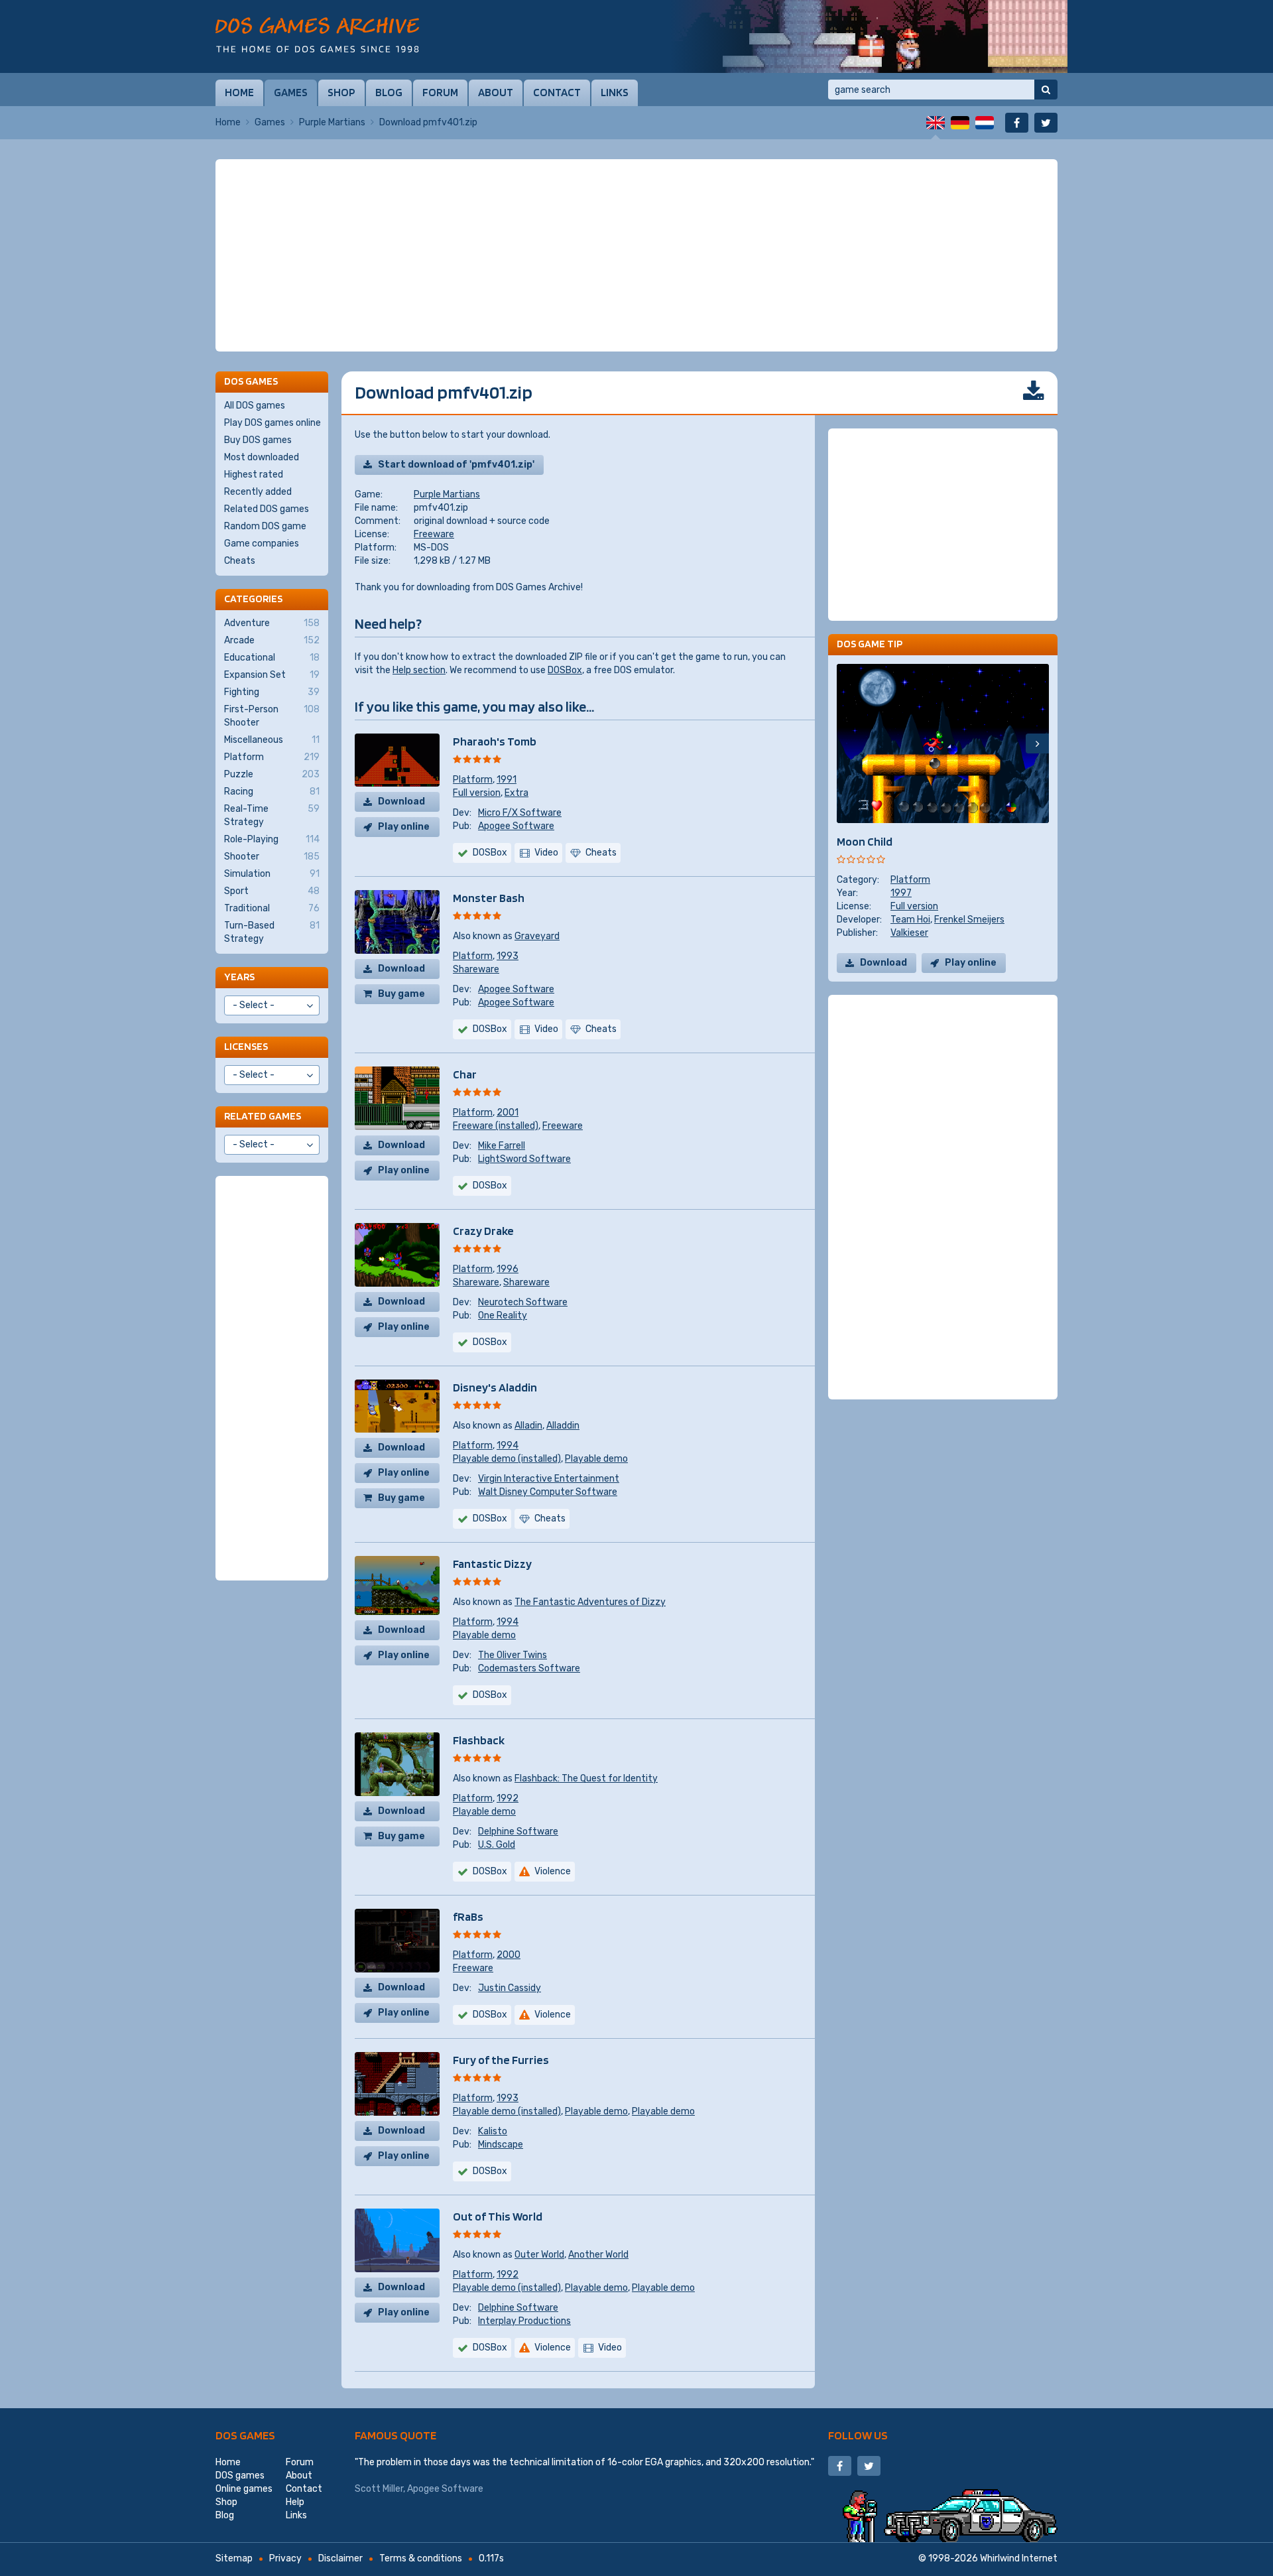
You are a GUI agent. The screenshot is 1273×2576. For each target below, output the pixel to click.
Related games (263, 1116)
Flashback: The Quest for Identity (586, 1778)
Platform (473, 780)
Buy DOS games (258, 440)
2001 (508, 1113)
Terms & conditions (421, 2558)
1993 (508, 956)
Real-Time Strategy (272, 815)
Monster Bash (489, 898)
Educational (272, 658)
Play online (404, 827)
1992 (508, 1798)
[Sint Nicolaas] (869, 36)
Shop (341, 92)
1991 (507, 780)
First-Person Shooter (272, 716)
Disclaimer (340, 2558)
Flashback (479, 1740)
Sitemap (234, 2558)
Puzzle (272, 774)
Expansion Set (272, 675)
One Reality (503, 1316)
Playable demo (596, 1459)
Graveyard (537, 936)
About (496, 92)
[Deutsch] (960, 123)
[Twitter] (1046, 123)
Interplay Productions (524, 2321)
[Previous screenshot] (848, 743)
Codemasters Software (529, 1668)
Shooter (272, 857)
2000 (509, 1955)
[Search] (1046, 90)
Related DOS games (267, 509)
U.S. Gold (497, 1845)
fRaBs (468, 1916)
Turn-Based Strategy (272, 932)
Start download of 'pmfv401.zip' (456, 465)
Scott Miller (379, 2489)
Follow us (858, 2435)
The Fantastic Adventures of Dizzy (590, 1602)
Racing (272, 792)
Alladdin (563, 1426)
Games (291, 92)
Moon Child (865, 841)
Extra (516, 793)
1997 (901, 893)
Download (401, 802)
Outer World (539, 2255)
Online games (244, 2489)
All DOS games (255, 406)
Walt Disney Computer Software (548, 1492)
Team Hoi (910, 920)
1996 (508, 1269)
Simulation (272, 874)
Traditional (272, 908)
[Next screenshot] (1037, 743)
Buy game (401, 994)
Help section (419, 670)
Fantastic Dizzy (492, 1564)
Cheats (240, 561)
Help (295, 2502)
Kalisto (493, 2131)
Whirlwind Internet (1019, 2558)
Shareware (476, 969)
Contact (557, 92)
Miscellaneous (272, 740)
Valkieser (909, 933)
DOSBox (565, 670)
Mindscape (501, 2145)
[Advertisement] (636, 255)
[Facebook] (1017, 123)
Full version (477, 793)
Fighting (272, 692)
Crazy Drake (483, 1231)
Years (239, 977)
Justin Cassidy (510, 1988)
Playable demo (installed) (507, 1459)
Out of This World (498, 2216)
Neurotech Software (523, 1302)
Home (239, 92)
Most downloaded (262, 457)
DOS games (245, 2435)
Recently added (258, 492)
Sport (272, 891)
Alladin (528, 1426)
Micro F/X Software (520, 813)
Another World (598, 2255)
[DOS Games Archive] (317, 35)
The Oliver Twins (513, 1655)
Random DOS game (265, 526)
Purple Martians (332, 122)
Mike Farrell (502, 1146)
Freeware (434, 534)
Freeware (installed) (496, 1126)
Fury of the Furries (501, 2060)
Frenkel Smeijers (969, 920)
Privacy (285, 2558)
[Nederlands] (985, 123)
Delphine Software (518, 1832)
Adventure (272, 623)
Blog (389, 92)
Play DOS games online (273, 423)
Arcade (272, 640)
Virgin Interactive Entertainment (549, 1479)
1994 (508, 1446)
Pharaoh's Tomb (495, 741)
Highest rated (254, 475)
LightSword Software (524, 1159)
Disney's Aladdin (495, 1387)
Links (615, 92)
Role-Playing (272, 839)
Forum (440, 92)
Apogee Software (516, 826)
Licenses (246, 1046)
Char (465, 1074)
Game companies (262, 544)
